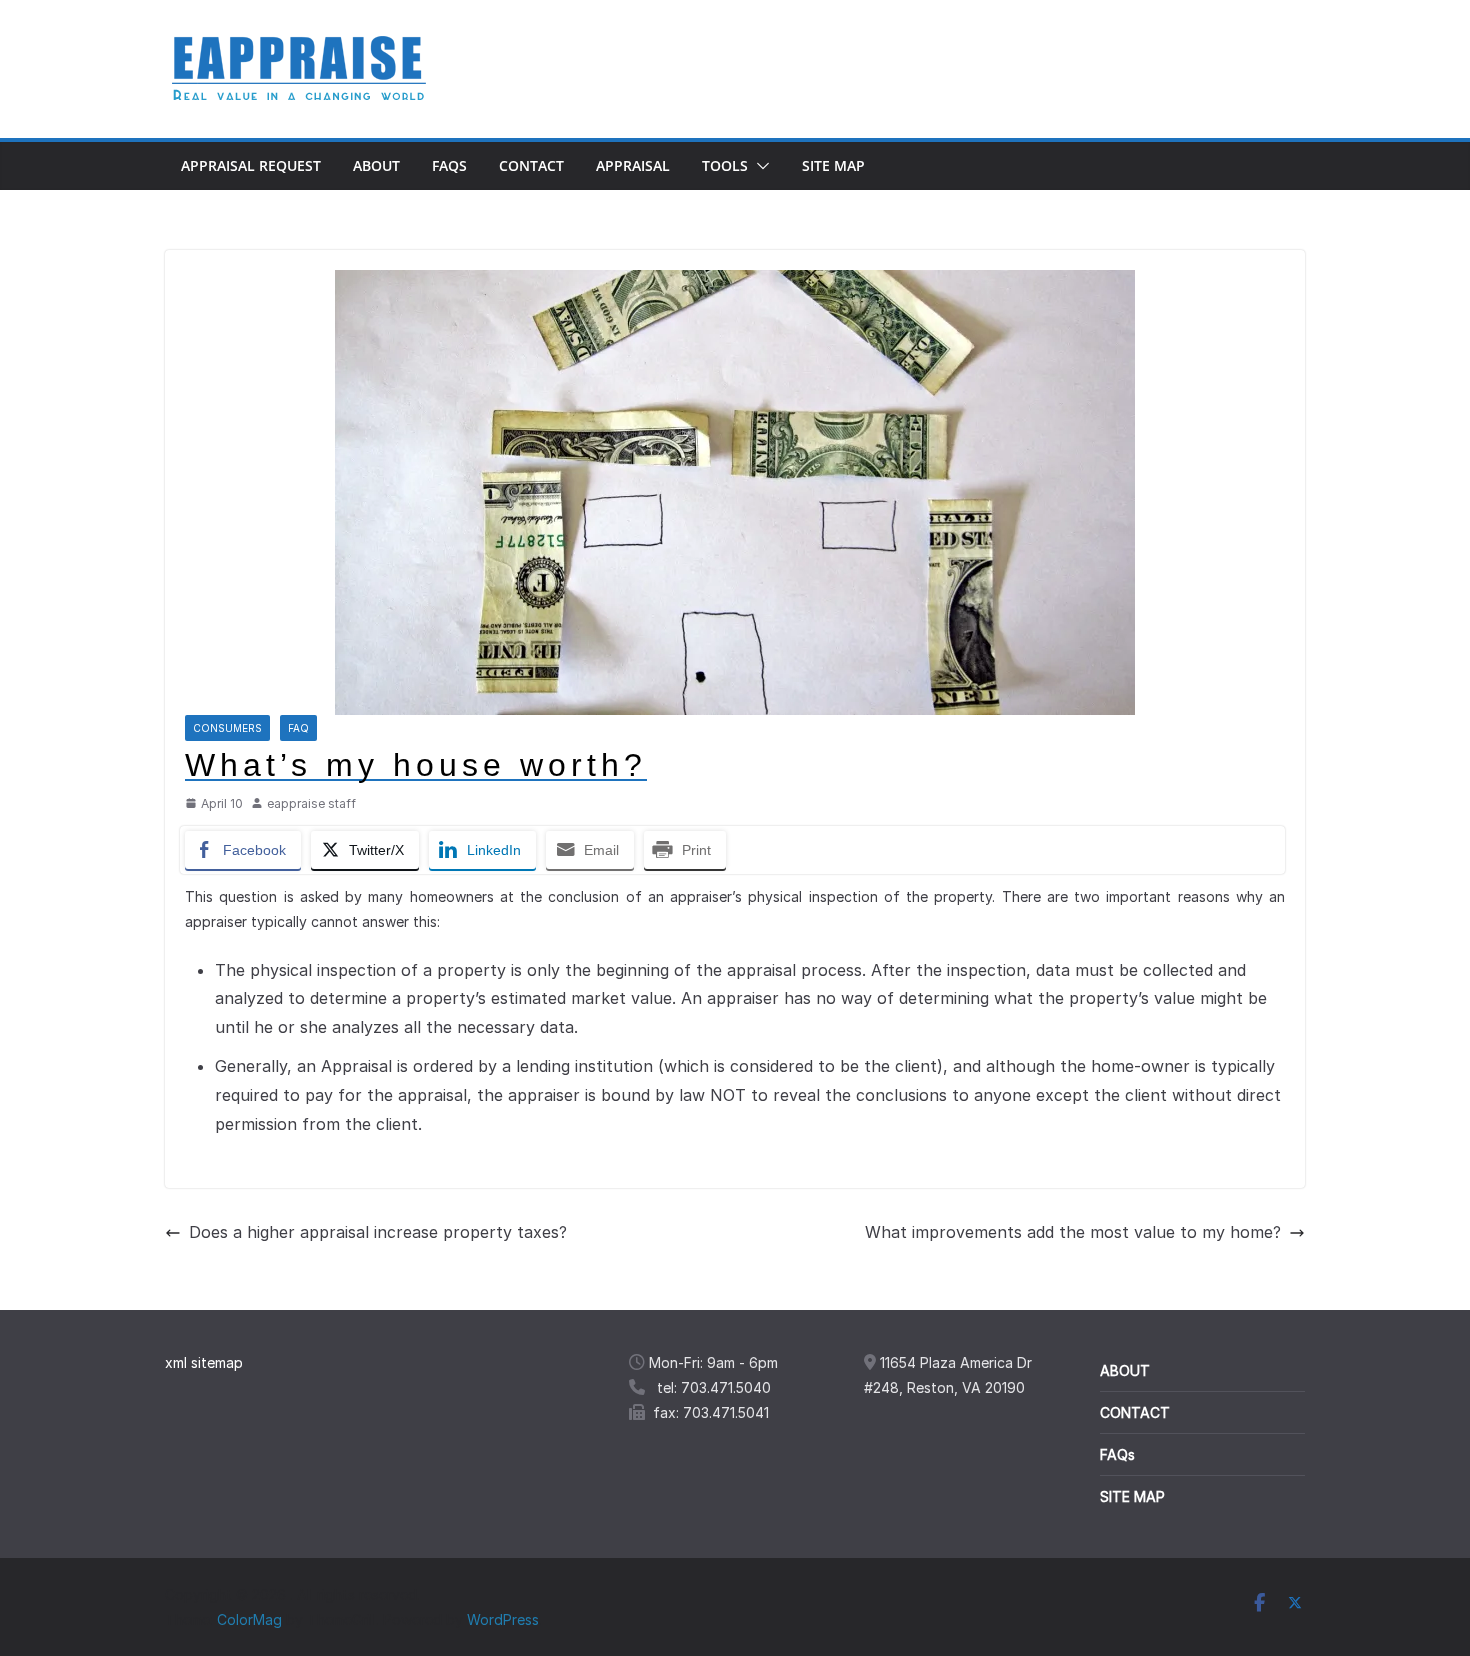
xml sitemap (204, 1362)
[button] (759, 166)
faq (298, 728)
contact (531, 165)
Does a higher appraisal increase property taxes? (378, 1232)
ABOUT (1125, 1370)
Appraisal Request (251, 165)
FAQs (449, 165)
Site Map (833, 165)
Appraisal (633, 165)
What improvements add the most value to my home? (1073, 1232)
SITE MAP (1132, 1496)
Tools (725, 165)
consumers (227, 728)
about (376, 165)
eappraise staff (311, 803)
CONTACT (1135, 1412)
